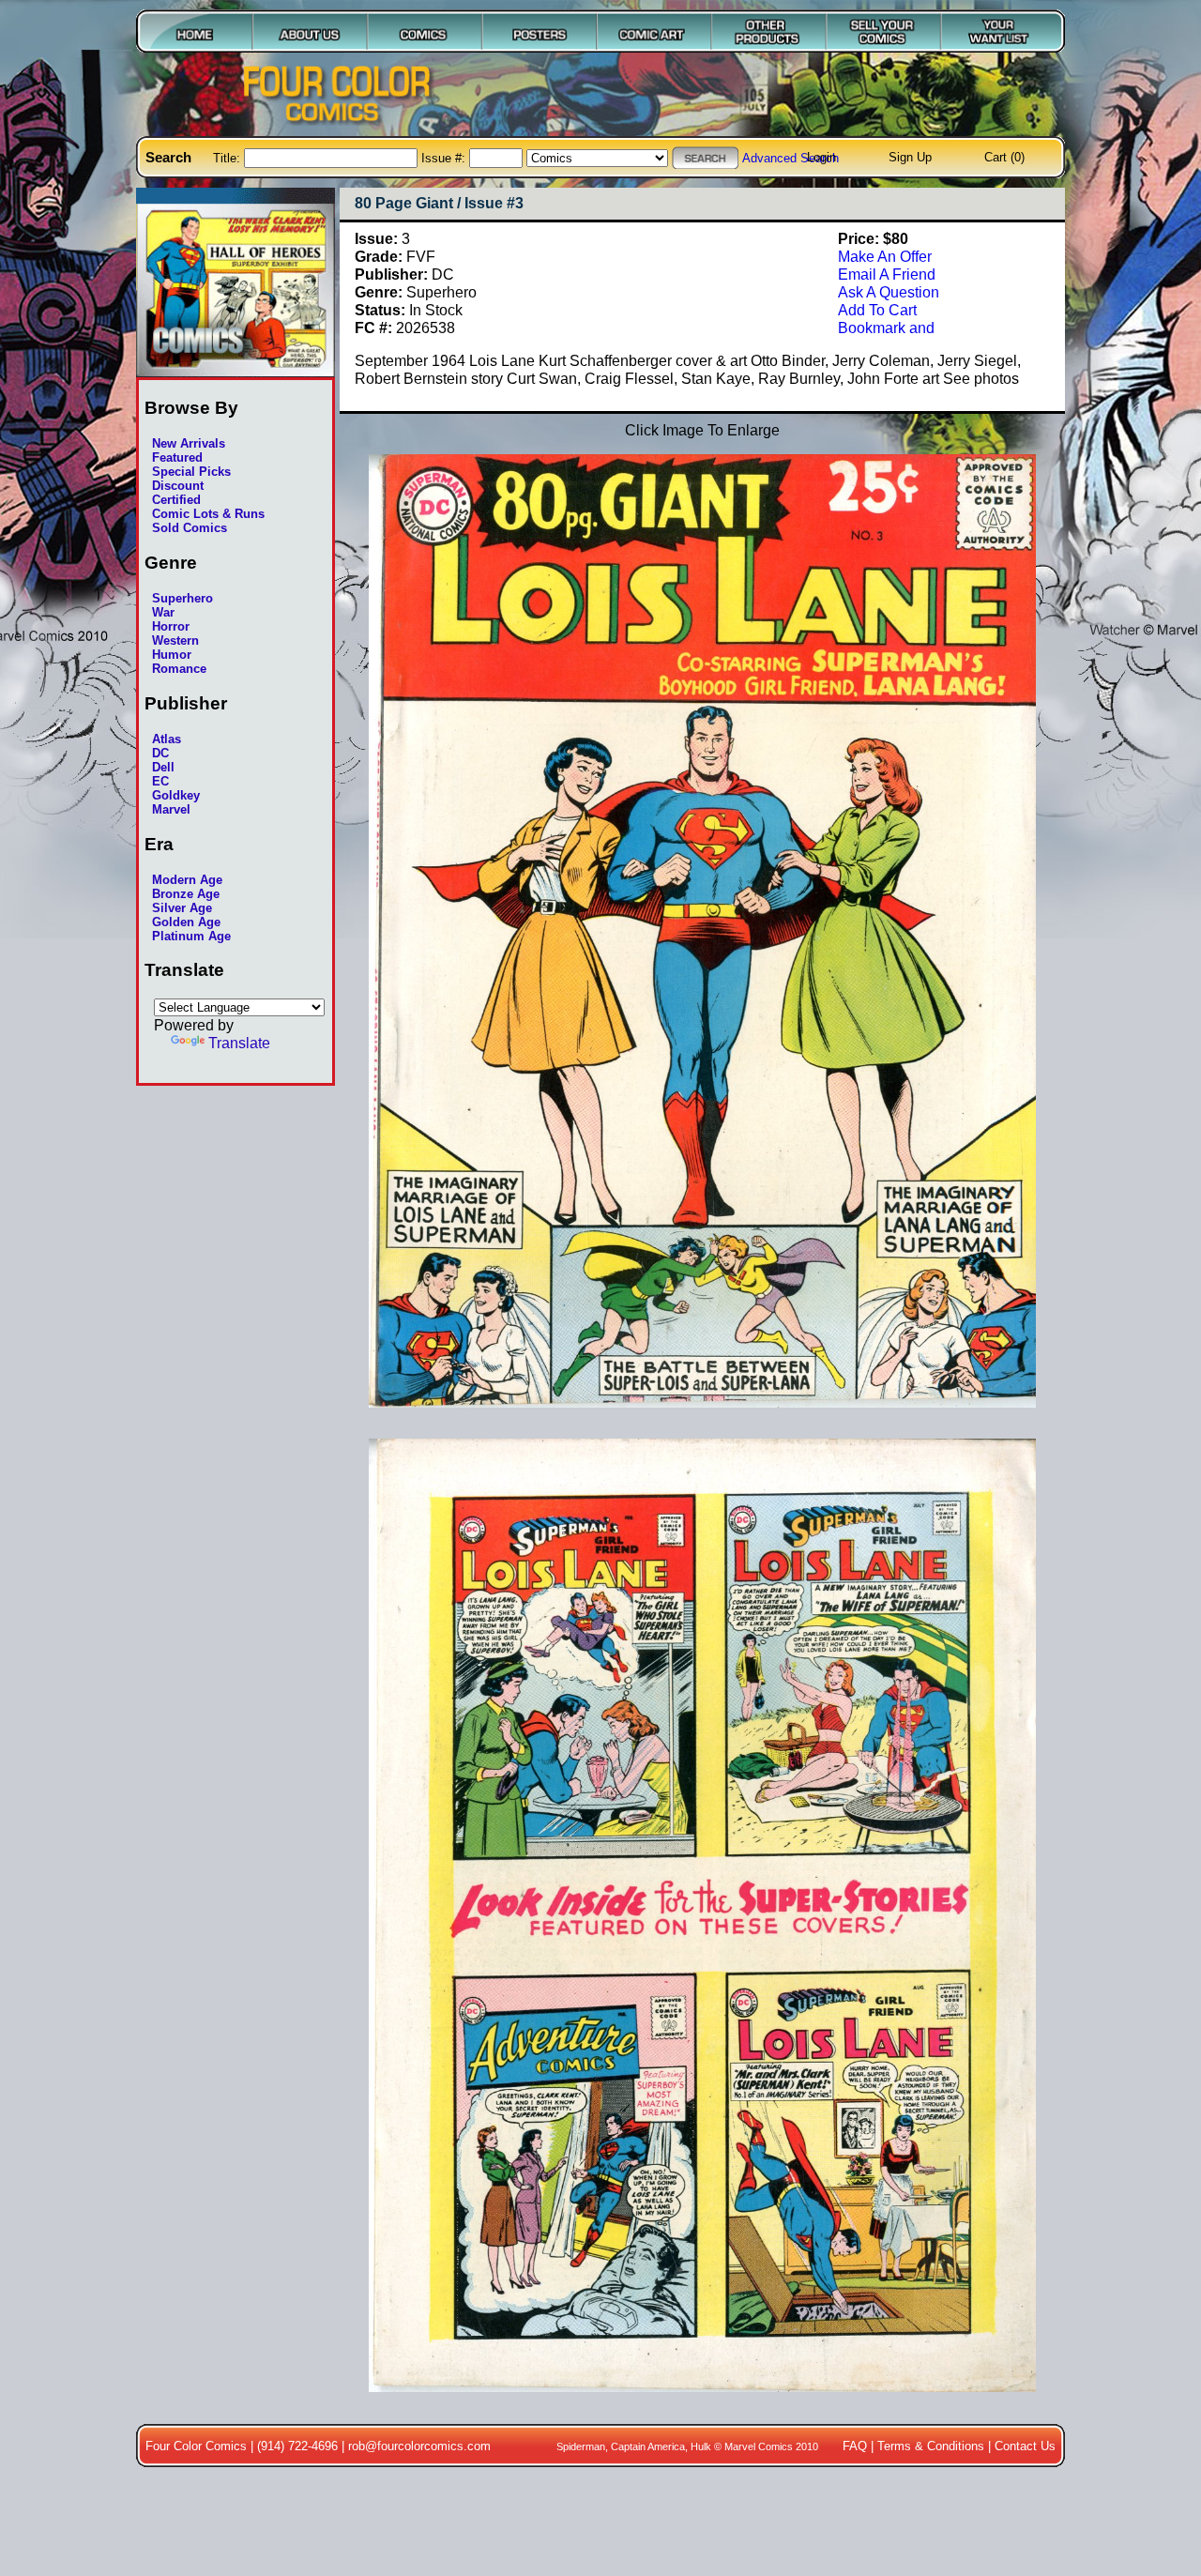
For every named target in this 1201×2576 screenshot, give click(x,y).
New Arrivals (189, 443)
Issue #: (445, 158)
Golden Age (186, 922)
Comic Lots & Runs (208, 514)
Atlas (167, 739)
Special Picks (191, 472)
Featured (177, 457)
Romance (179, 669)
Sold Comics (190, 528)
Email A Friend (887, 274)
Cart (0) (1004, 157)
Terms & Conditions (931, 2446)
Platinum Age (191, 936)
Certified (176, 500)
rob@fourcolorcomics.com (419, 2446)
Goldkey (176, 795)
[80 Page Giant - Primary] (702, 1417)
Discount (178, 486)
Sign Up (910, 157)
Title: (228, 158)
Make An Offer (885, 256)
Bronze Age (186, 894)
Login (821, 157)
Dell (163, 767)
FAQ (855, 2446)
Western (175, 640)
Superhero (182, 598)
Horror (171, 626)
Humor (172, 655)
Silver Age (182, 908)
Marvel (171, 809)
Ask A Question (889, 292)
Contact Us (1025, 2446)
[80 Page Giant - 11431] (702, 2401)
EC (160, 781)
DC (160, 753)
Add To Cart (877, 310)
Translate (239, 1043)
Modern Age (187, 880)
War (163, 612)
